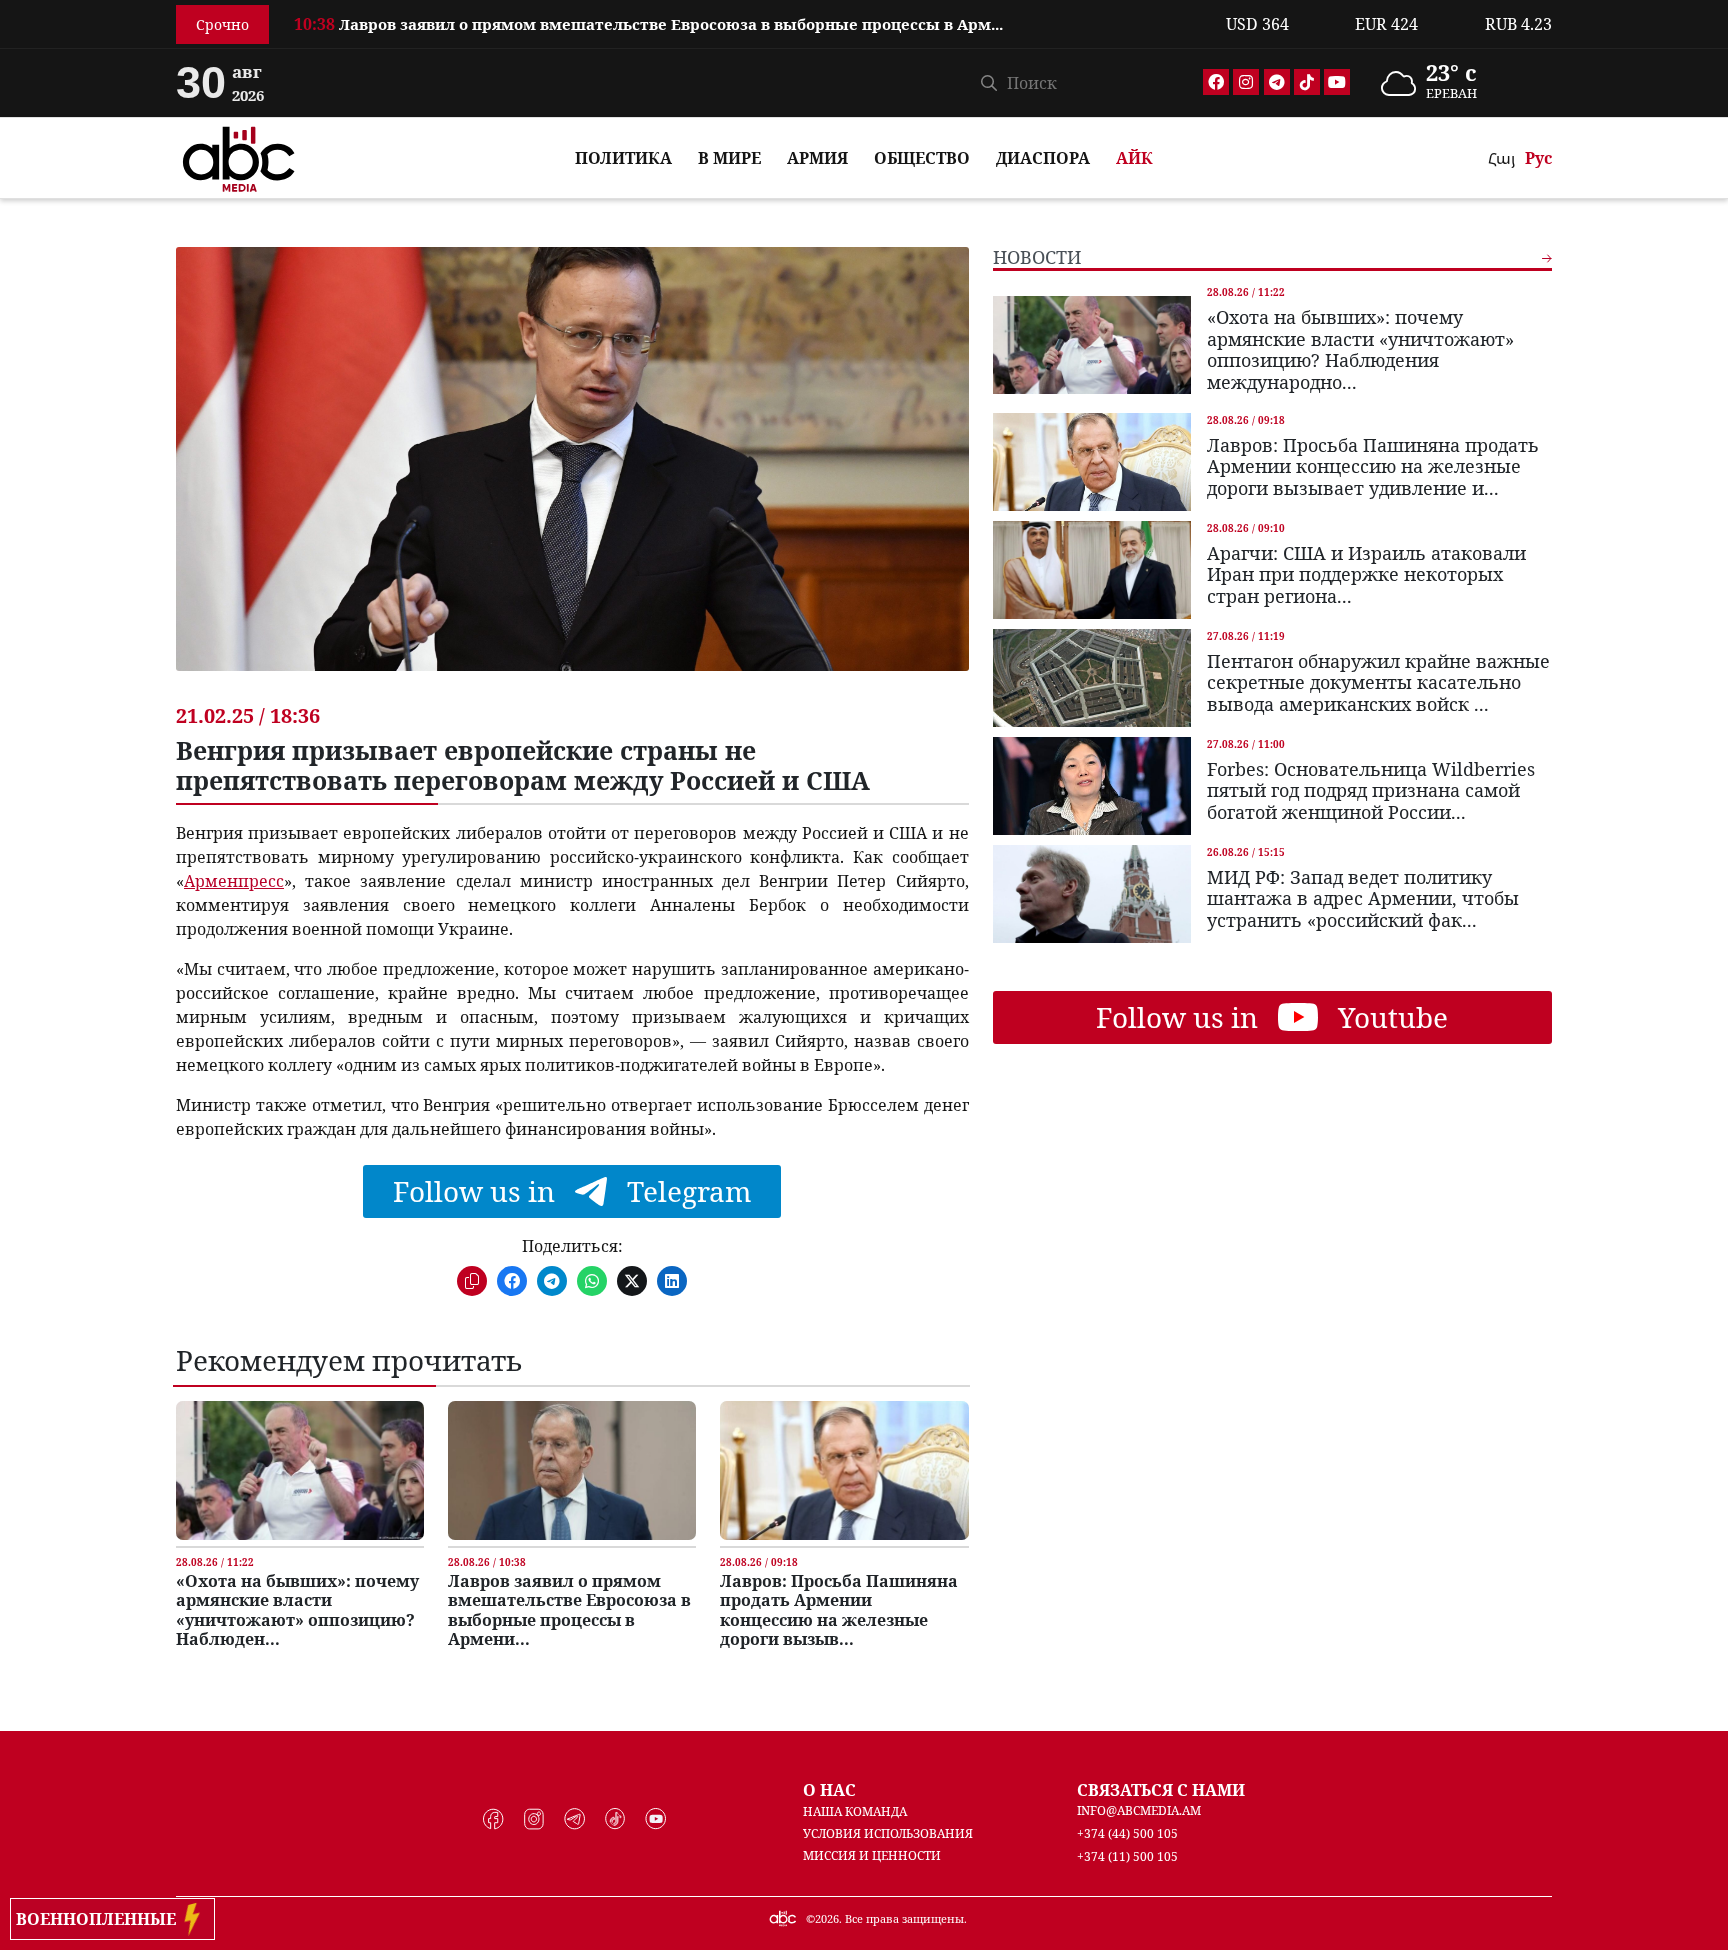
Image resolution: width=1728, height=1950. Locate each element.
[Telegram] (1277, 82)
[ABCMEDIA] (239, 156)
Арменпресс (234, 881)
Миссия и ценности (872, 1855)
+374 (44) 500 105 (1127, 1833)
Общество (922, 158)
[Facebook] (1216, 82)
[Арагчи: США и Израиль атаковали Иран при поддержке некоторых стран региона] (1092, 570)
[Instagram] (1246, 82)
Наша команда (855, 1811)
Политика (623, 158)
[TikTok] (1307, 82)
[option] (748, 13)
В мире (729, 158)
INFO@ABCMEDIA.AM (1139, 1810)
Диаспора (1043, 158)
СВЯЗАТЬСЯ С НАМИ (1161, 1790)
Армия (817, 158)
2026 (827, 1918)
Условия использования (888, 1833)
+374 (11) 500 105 (1127, 1856)
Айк (1134, 158)
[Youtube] (1337, 82)
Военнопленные (100, 1919)
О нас (829, 1790)
